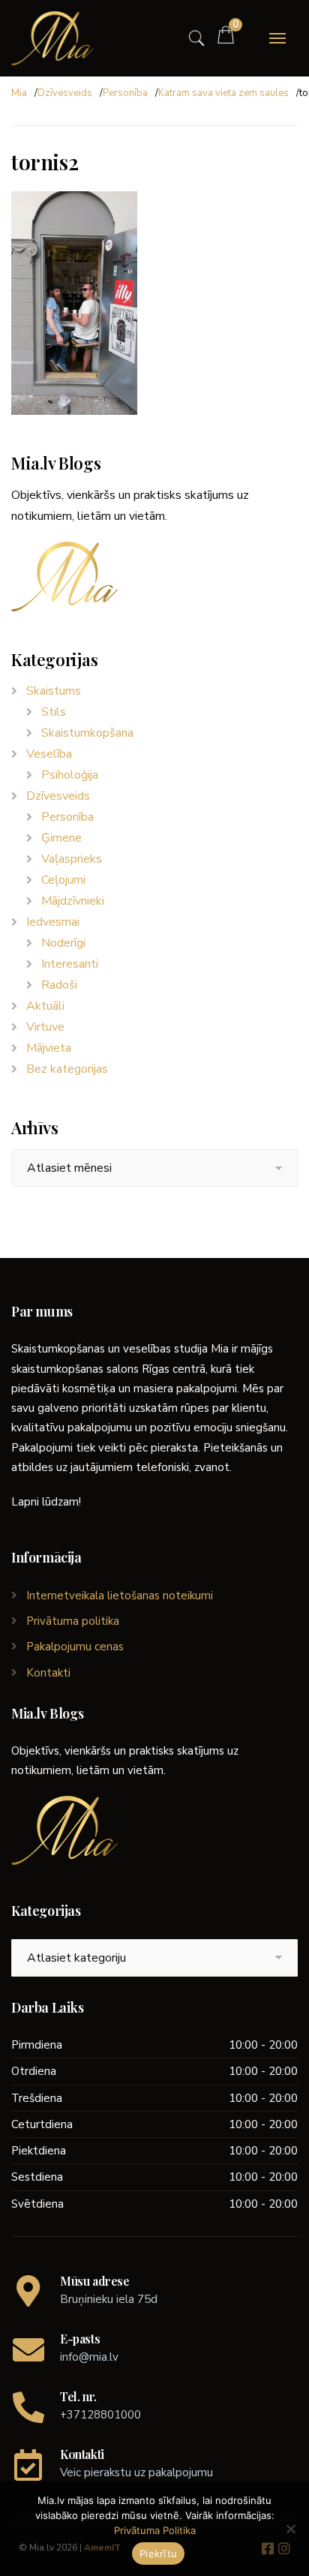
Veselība (49, 754)
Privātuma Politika (155, 2530)
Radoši (59, 985)
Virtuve (45, 1027)
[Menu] (277, 38)
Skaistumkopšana (87, 733)
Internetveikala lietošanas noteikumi (120, 1596)
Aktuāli (45, 1006)
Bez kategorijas (67, 1069)
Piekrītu (158, 2553)
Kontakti (48, 1673)
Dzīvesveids (65, 93)
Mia (19, 93)
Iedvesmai (53, 922)
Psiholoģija (70, 775)
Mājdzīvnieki (73, 901)
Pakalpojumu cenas (75, 1647)
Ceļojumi (63, 880)
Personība (125, 93)
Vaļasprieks (72, 859)
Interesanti (70, 964)
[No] (290, 2529)
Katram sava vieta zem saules (223, 93)
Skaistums (54, 691)
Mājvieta (49, 1048)
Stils (54, 712)
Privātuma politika (73, 1621)
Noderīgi (63, 943)
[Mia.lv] (52, 38)
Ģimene (61, 838)
